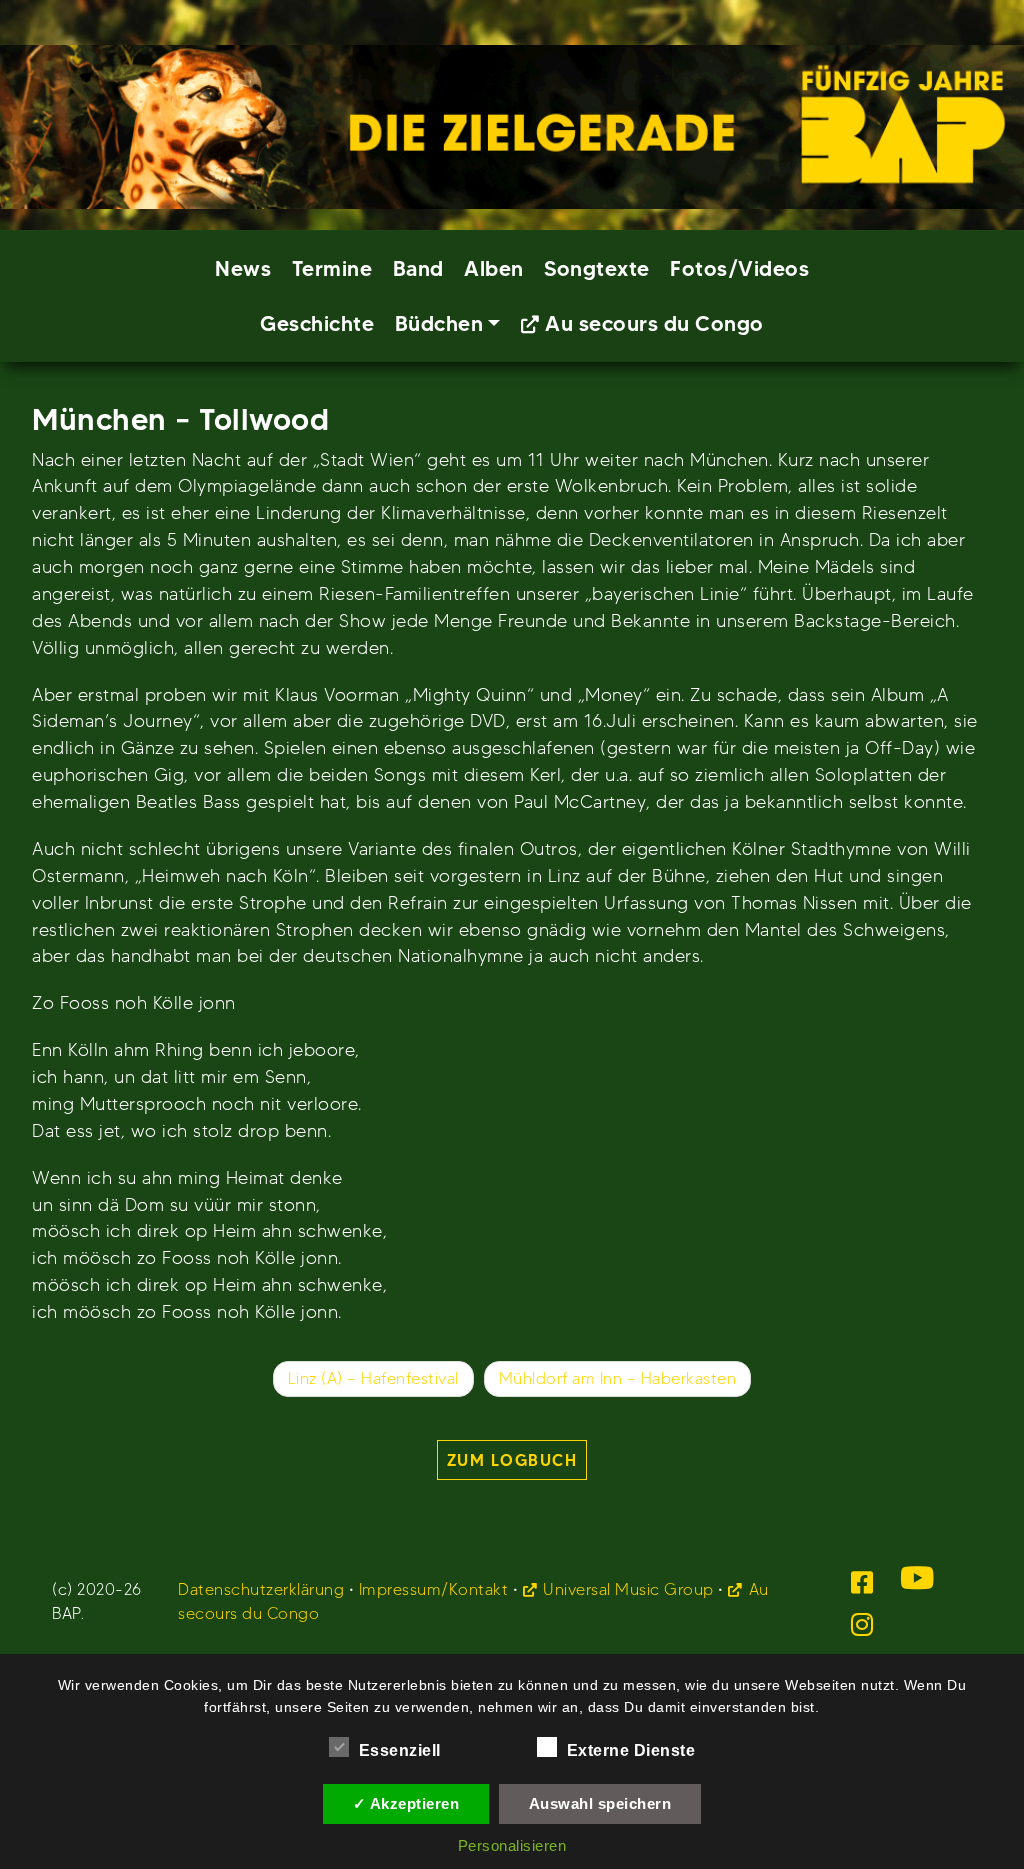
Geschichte (317, 323)
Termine (332, 268)
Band (418, 268)
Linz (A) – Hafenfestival (373, 1378)
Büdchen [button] (439, 323)
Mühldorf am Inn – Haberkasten (618, 1378)
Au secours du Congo (654, 323)
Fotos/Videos (739, 268)
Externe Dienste (631, 1750)
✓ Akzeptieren (406, 1803)
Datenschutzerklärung (261, 1589)
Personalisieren (512, 1845)
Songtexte (597, 268)
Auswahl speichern (600, 1803)
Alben (494, 268)
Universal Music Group (628, 1589)
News (243, 268)
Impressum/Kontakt (434, 1589)
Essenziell (400, 1750)
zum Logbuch (512, 1460)
